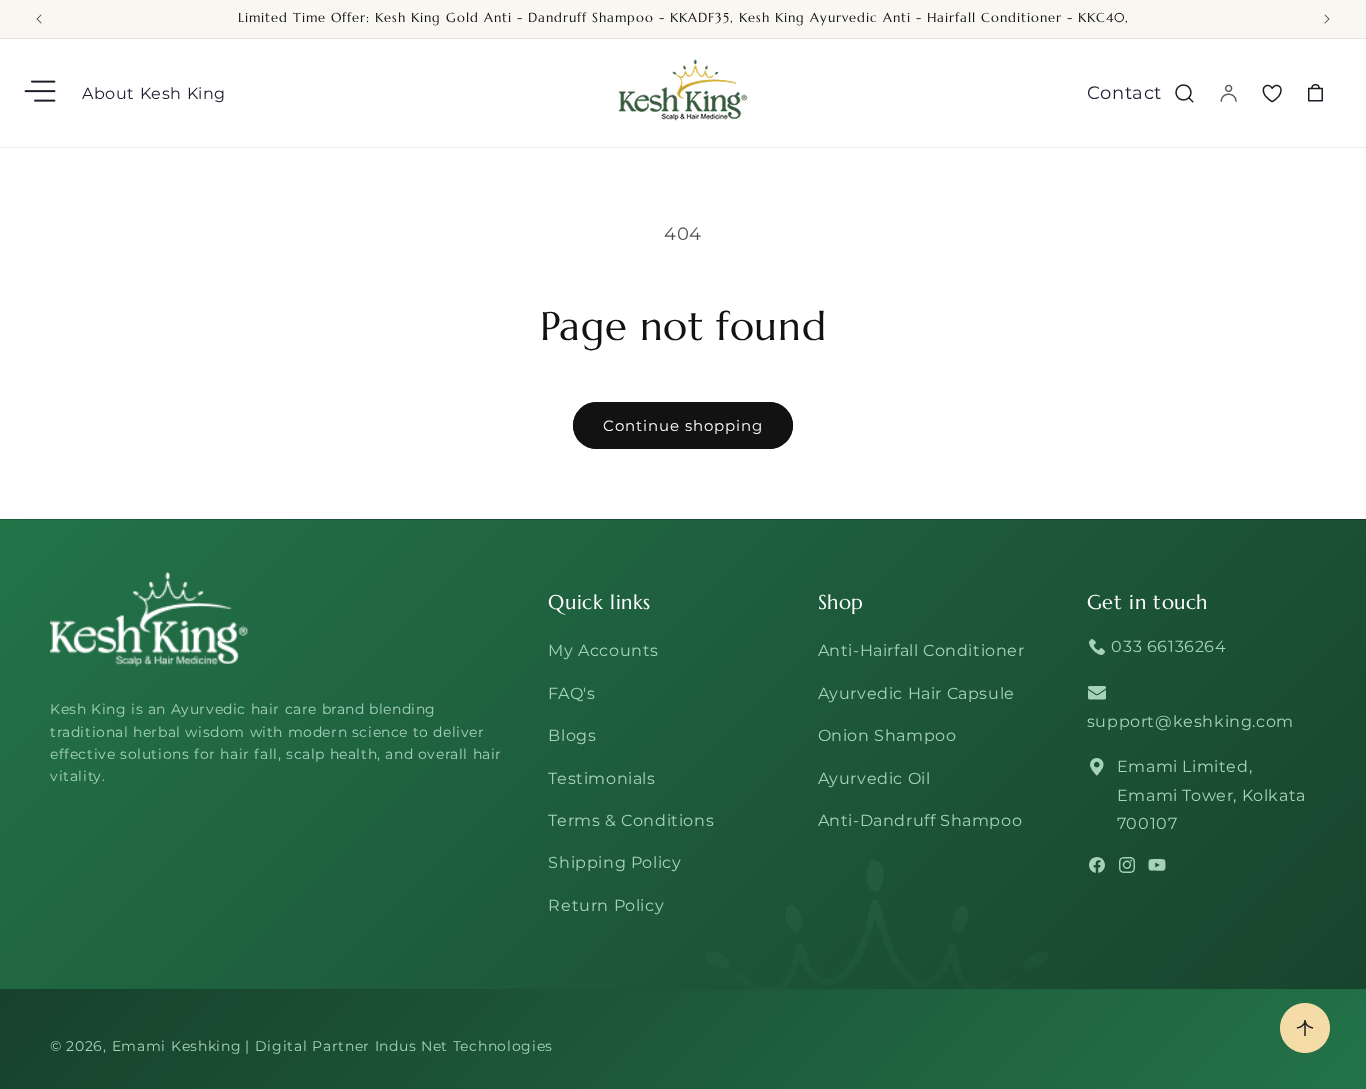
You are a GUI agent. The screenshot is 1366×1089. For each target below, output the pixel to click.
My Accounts (603, 650)
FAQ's (571, 693)
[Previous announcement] (39, 19)
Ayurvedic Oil (874, 778)
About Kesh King (154, 93)
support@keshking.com (1190, 721)
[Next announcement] (1327, 19)
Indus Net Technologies (464, 1046)
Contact (1124, 93)
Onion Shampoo (887, 735)
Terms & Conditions (631, 820)
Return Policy (606, 905)
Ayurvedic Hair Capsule (916, 693)
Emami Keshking (177, 1046)
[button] (42, 93)
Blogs (572, 735)
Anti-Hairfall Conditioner (921, 650)
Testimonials (601, 778)
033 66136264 (1167, 646)
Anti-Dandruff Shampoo (920, 820)
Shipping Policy (614, 862)
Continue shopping (683, 425)
